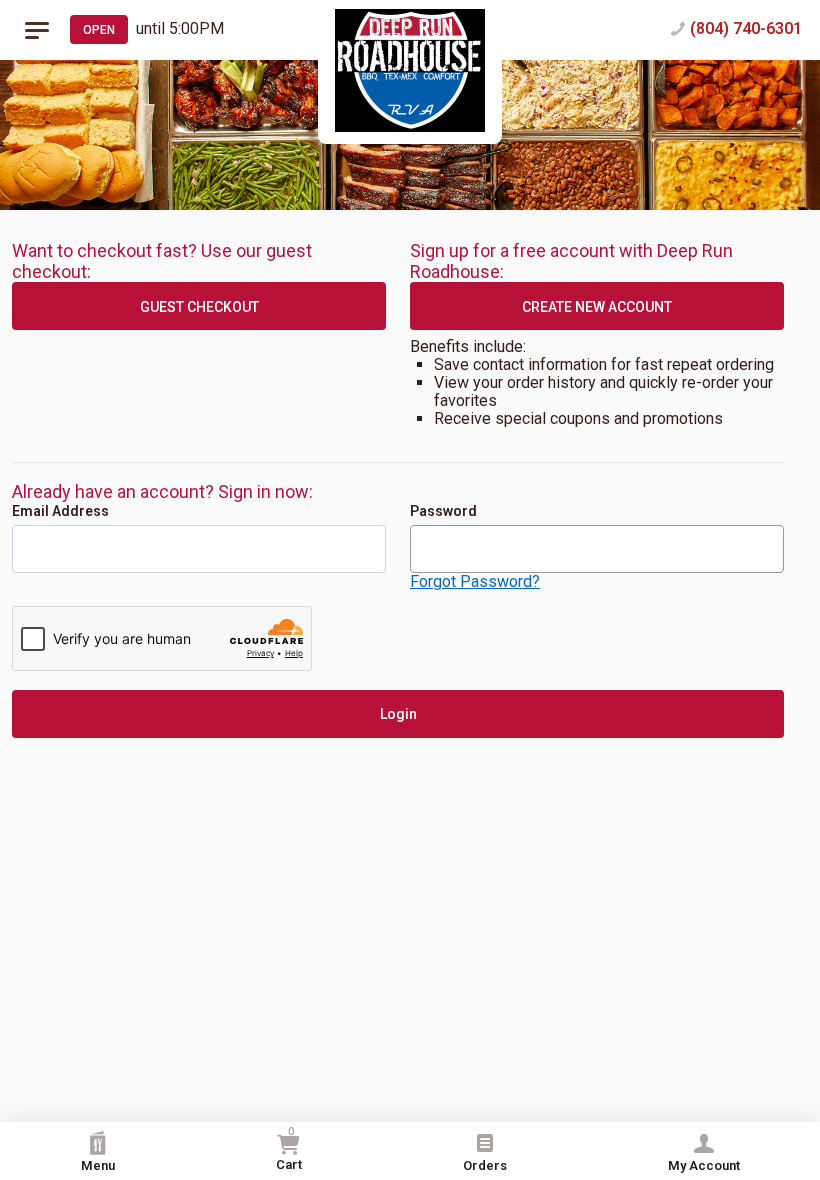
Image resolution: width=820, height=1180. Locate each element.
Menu (98, 1165)
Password (443, 511)
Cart (289, 1148)
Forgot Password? (475, 581)
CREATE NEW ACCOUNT (597, 307)
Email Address (60, 511)
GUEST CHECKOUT (199, 307)
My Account (704, 1165)
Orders (485, 1165)
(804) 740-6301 (746, 28)
